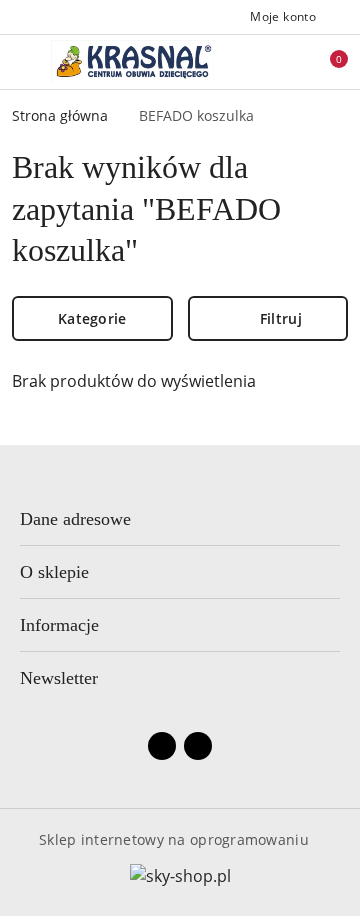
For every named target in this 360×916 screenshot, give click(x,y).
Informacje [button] (59, 625)
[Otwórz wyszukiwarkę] (261, 62)
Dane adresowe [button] (75, 519)
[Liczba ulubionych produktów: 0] (293, 62)
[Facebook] (162, 746)
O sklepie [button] (54, 572)
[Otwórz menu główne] (23, 61)
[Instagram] (198, 746)
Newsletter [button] (59, 678)
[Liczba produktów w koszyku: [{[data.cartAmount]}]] (325, 62)
